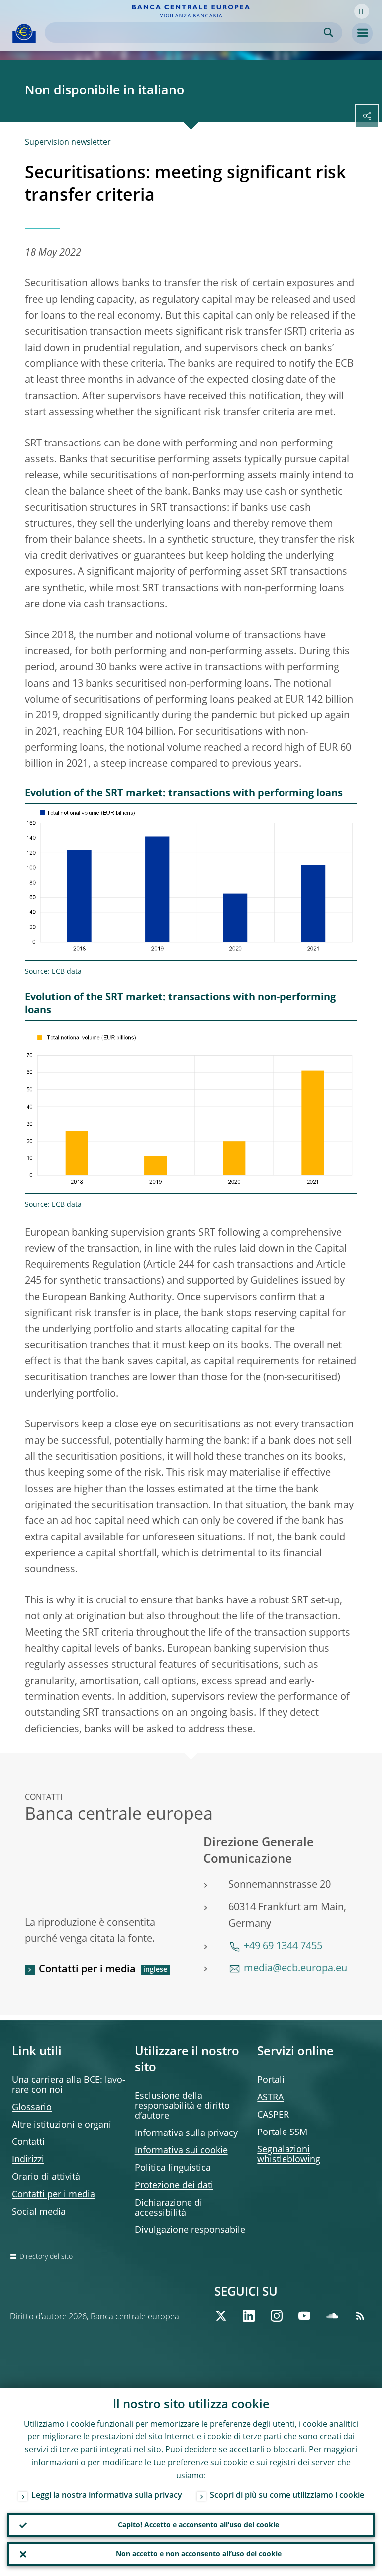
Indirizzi (28, 2160)
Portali (271, 2080)
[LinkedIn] (249, 2316)
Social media (39, 2212)
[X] (221, 2316)
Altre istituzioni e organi (62, 2125)
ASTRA (270, 2098)
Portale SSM (282, 2132)
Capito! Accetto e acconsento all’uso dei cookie (198, 2525)
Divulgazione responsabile (190, 2230)
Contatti (28, 2142)
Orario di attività (46, 2177)
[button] (362, 11)
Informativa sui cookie (181, 2151)
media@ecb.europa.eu (295, 1969)
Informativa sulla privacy (186, 2133)
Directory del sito (46, 2257)
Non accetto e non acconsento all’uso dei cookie (199, 2554)
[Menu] (362, 33)
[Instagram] (277, 2316)
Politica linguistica (173, 2168)
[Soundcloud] (332, 2316)
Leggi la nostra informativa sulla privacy (107, 2496)
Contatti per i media (87, 1970)
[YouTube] (304, 2316)
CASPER (273, 2115)
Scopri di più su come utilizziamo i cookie (287, 2496)
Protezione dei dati (174, 2186)
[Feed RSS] (360, 2316)
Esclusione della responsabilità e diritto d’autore (182, 2106)
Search (329, 33)
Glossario (32, 2108)
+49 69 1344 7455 (283, 1947)
